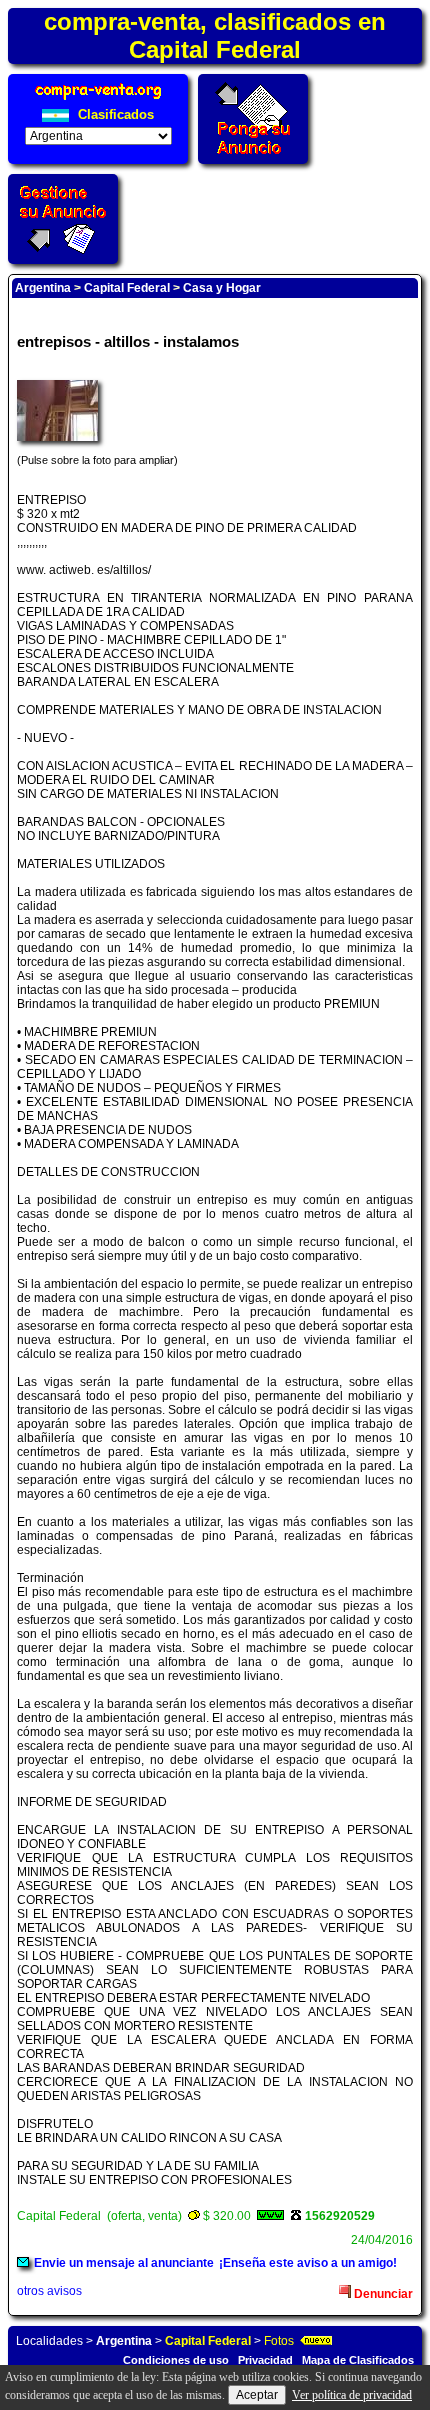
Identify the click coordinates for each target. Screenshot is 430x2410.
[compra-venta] (98, 99)
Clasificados (114, 114)
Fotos (279, 2341)
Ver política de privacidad (352, 2395)
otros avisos (49, 2291)
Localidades (49, 2341)
